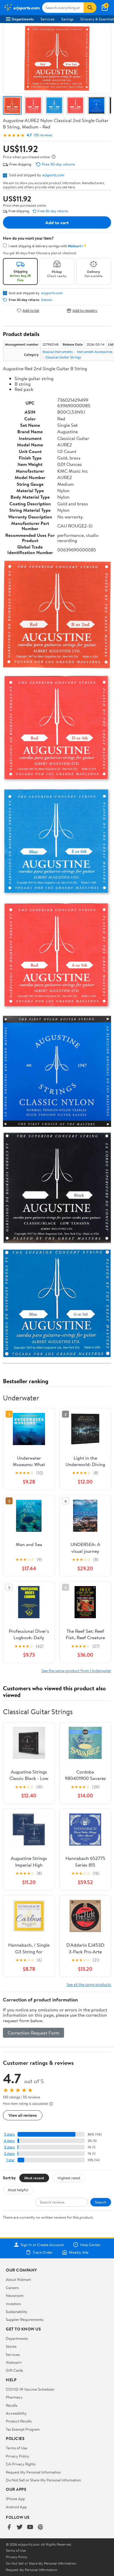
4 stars (9, 2141)
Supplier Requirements (25, 2319)
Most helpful (18, 2190)
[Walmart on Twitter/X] (20, 2527)
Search (101, 2202)
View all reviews (23, 2115)
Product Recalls (19, 2421)
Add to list (31, 310)
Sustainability (17, 2312)
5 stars (9, 2134)
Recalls (12, 2405)
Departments (23, 19)
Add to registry (85, 310)
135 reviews (43, 135)
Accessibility (16, 2413)
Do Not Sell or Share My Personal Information (43, 2480)
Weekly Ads (79, 2252)
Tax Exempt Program (23, 2429)
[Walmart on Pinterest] (41, 2527)
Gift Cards (14, 2370)
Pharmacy (14, 2397)
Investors (13, 2304)
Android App (16, 2507)
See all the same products (89, 1984)
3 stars (9, 2147)
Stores (11, 2346)
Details (47, 300)
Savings (67, 19)
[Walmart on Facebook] (9, 2527)
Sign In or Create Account (42, 2245)
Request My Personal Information (33, 2472)
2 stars (9, 2153)
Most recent (34, 2178)
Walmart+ (14, 2362)
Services (47, 19)
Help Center (90, 2245)
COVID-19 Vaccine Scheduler (30, 2389)
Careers (12, 2288)
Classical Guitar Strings (63, 357)
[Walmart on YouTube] (30, 2527)
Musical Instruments (58, 352)
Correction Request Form (33, 2033)
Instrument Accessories (95, 352)
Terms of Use (17, 2448)
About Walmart (18, 2279)
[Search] (90, 8)
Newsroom (15, 2295)
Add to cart (57, 222)
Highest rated (69, 2178)
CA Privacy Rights (21, 2464)
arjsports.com (53, 175)
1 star (11, 2160)
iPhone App (15, 2499)
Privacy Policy (18, 2456)
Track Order (43, 2252)
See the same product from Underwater (76, 1671)
